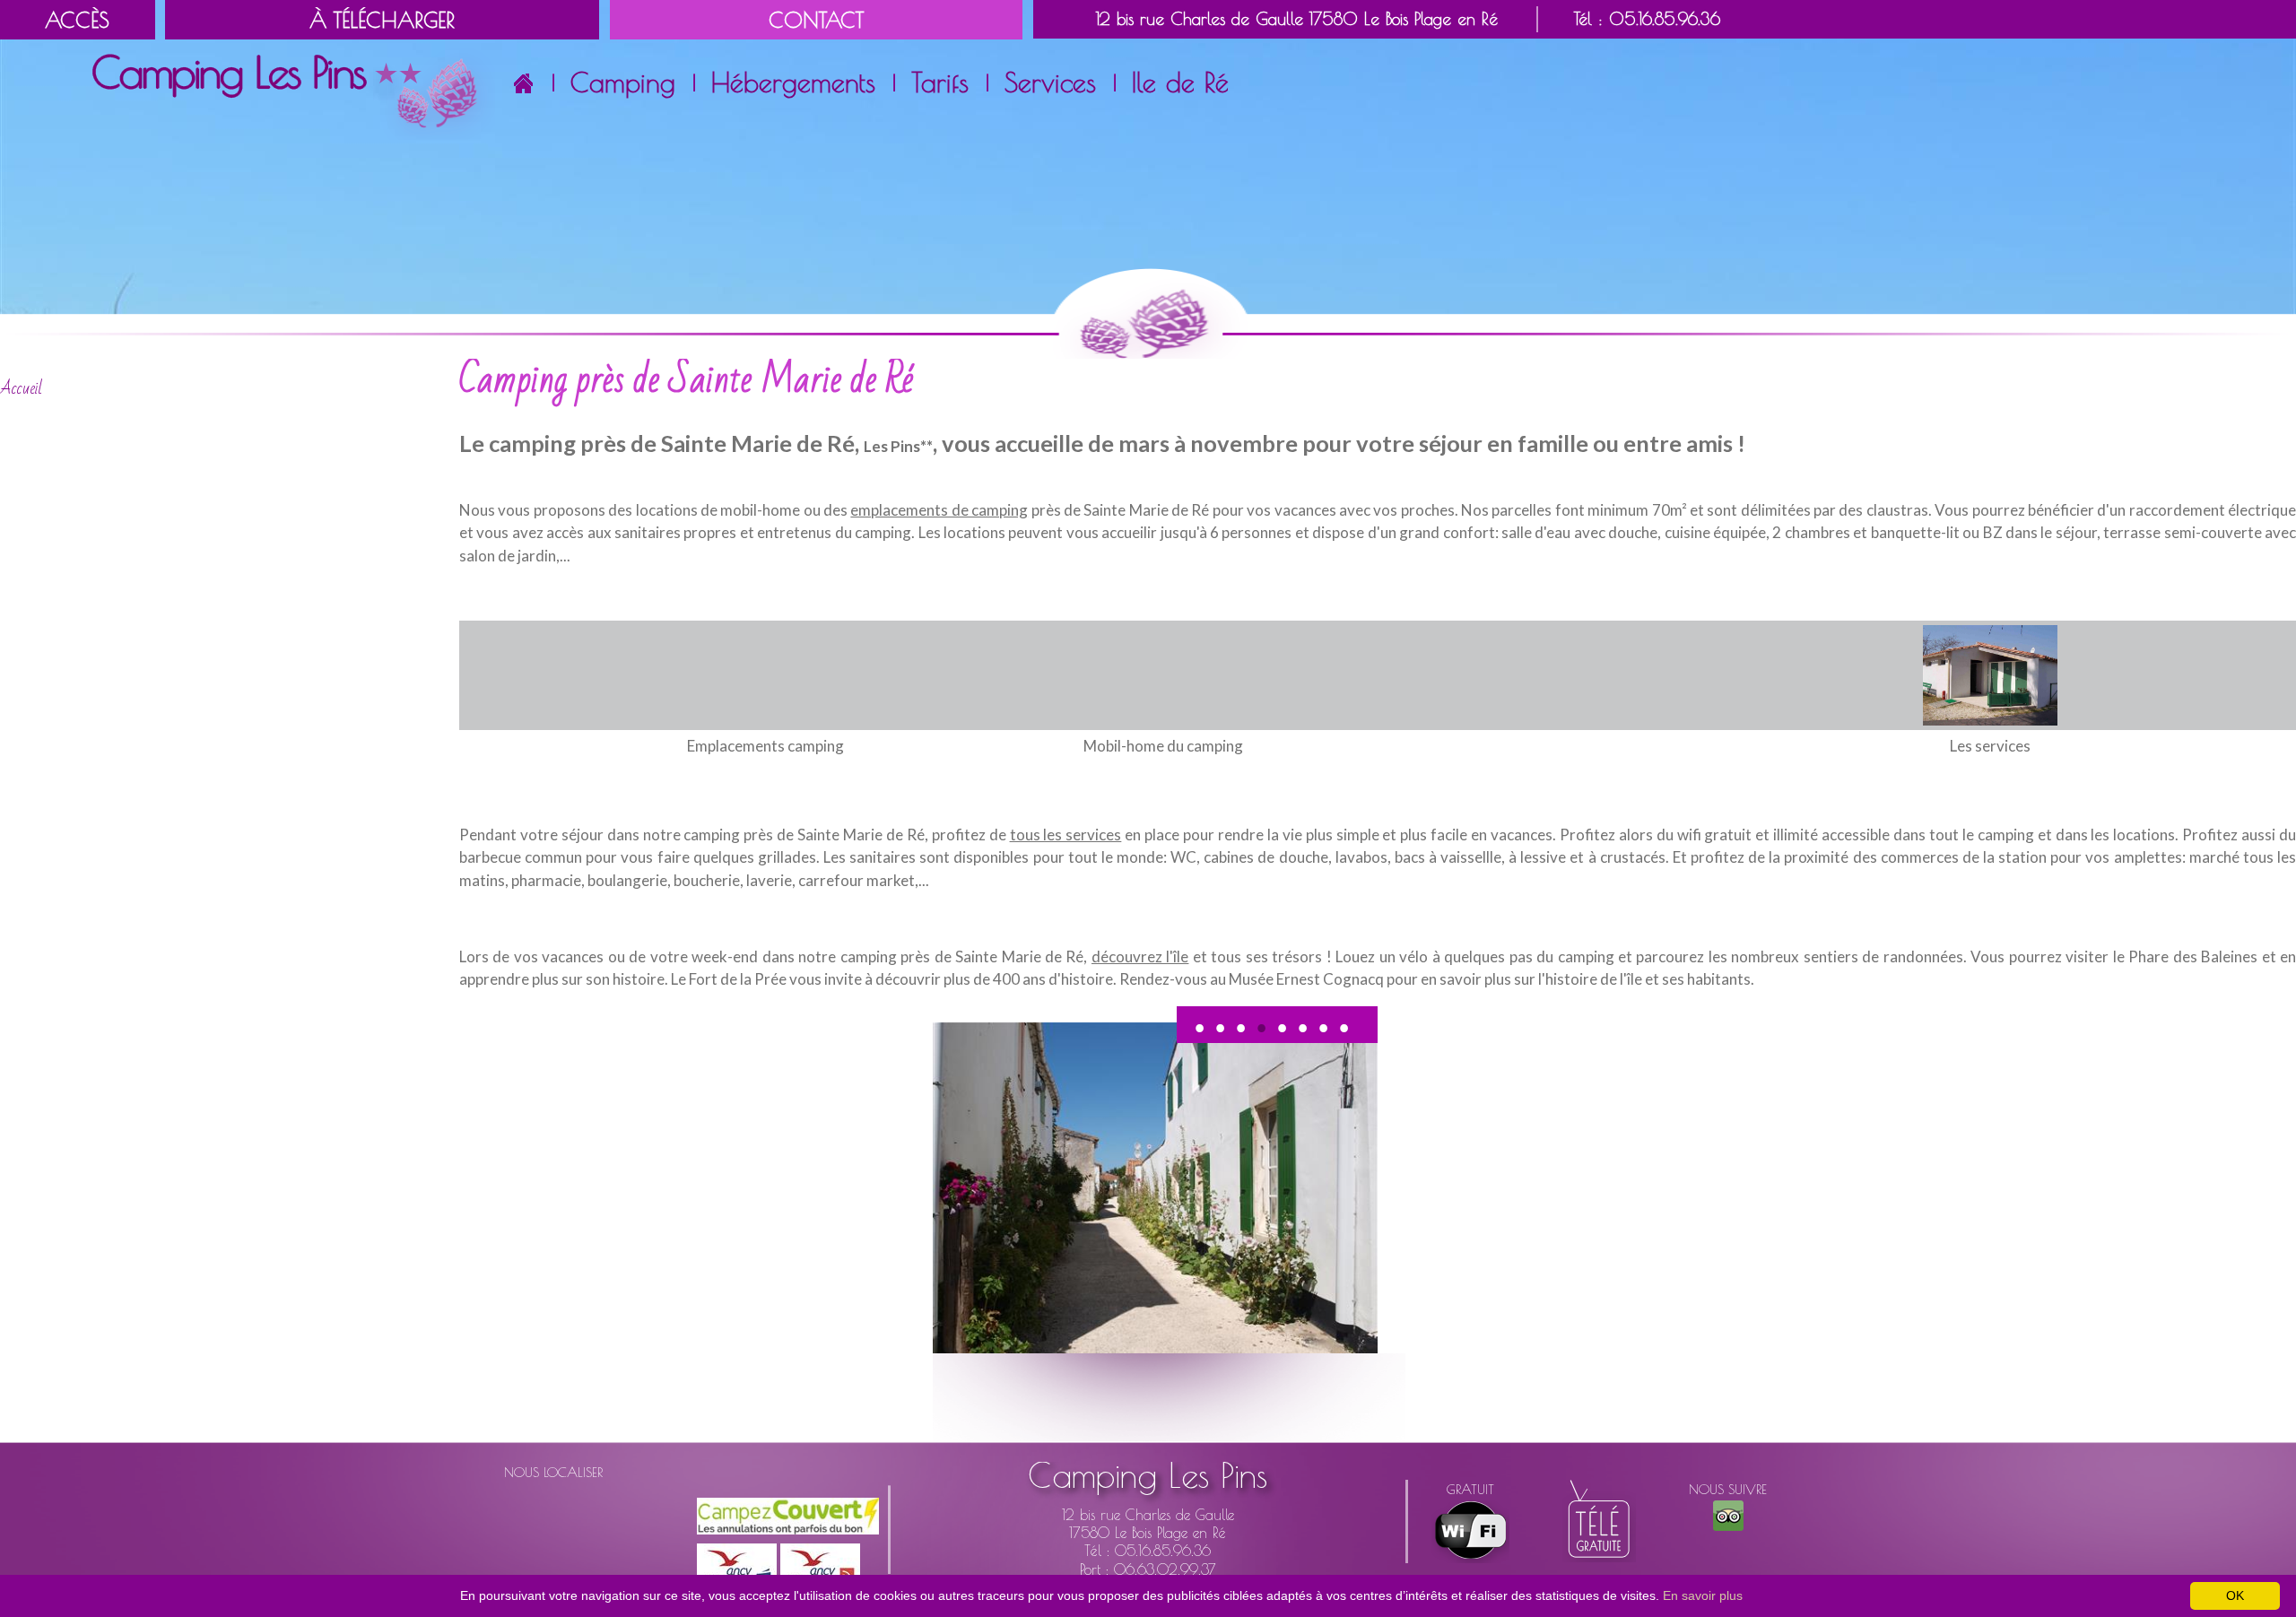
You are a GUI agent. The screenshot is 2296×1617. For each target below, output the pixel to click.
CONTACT (816, 20)
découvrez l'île (1140, 956)
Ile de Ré (1180, 82)
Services (1050, 82)
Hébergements (793, 82)
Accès (77, 20)
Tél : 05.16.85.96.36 (1647, 19)
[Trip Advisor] (1728, 1514)
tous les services (1066, 835)
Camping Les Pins (1148, 1475)
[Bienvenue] (292, 93)
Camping (623, 82)
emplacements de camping (939, 510)
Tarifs (940, 82)
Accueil (21, 388)
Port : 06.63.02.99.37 (1148, 1569)
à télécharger (382, 20)
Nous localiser (553, 1472)
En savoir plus (1703, 1595)
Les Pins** (898, 446)
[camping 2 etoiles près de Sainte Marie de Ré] (1990, 673)
